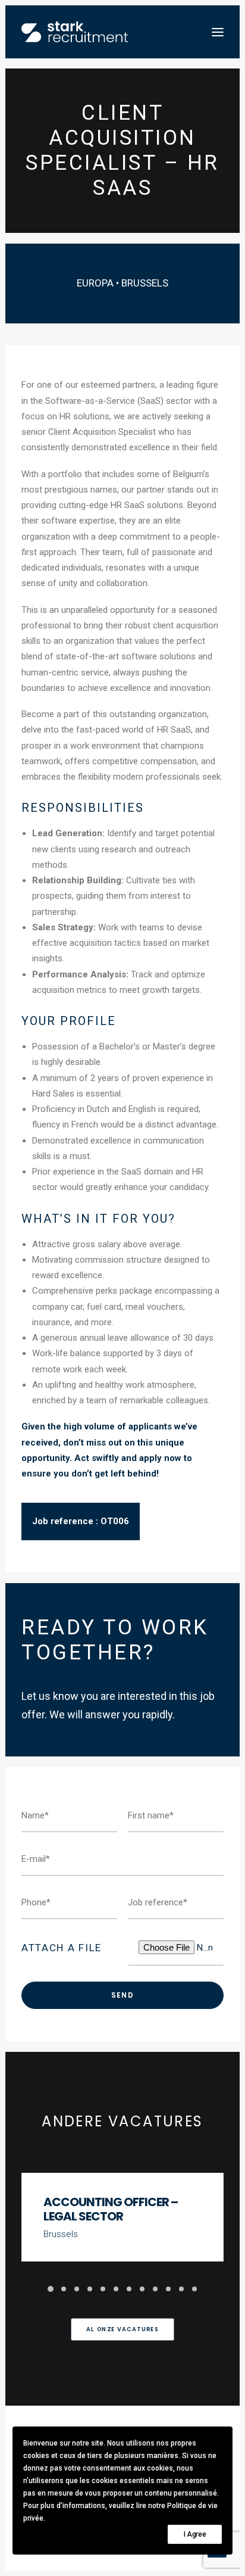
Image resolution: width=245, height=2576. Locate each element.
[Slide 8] (142, 2289)
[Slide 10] (168, 2289)
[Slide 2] (64, 2289)
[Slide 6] (116, 2289)
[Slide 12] (194, 2289)
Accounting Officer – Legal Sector (111, 2209)
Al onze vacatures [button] (122, 2329)
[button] (218, 32)
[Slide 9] (155, 2289)
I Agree (195, 2534)
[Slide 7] (129, 2289)
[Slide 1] (51, 2289)
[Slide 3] (77, 2289)
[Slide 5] (103, 2289)
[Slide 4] (90, 2289)
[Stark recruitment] (75, 32)
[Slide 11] (181, 2289)
